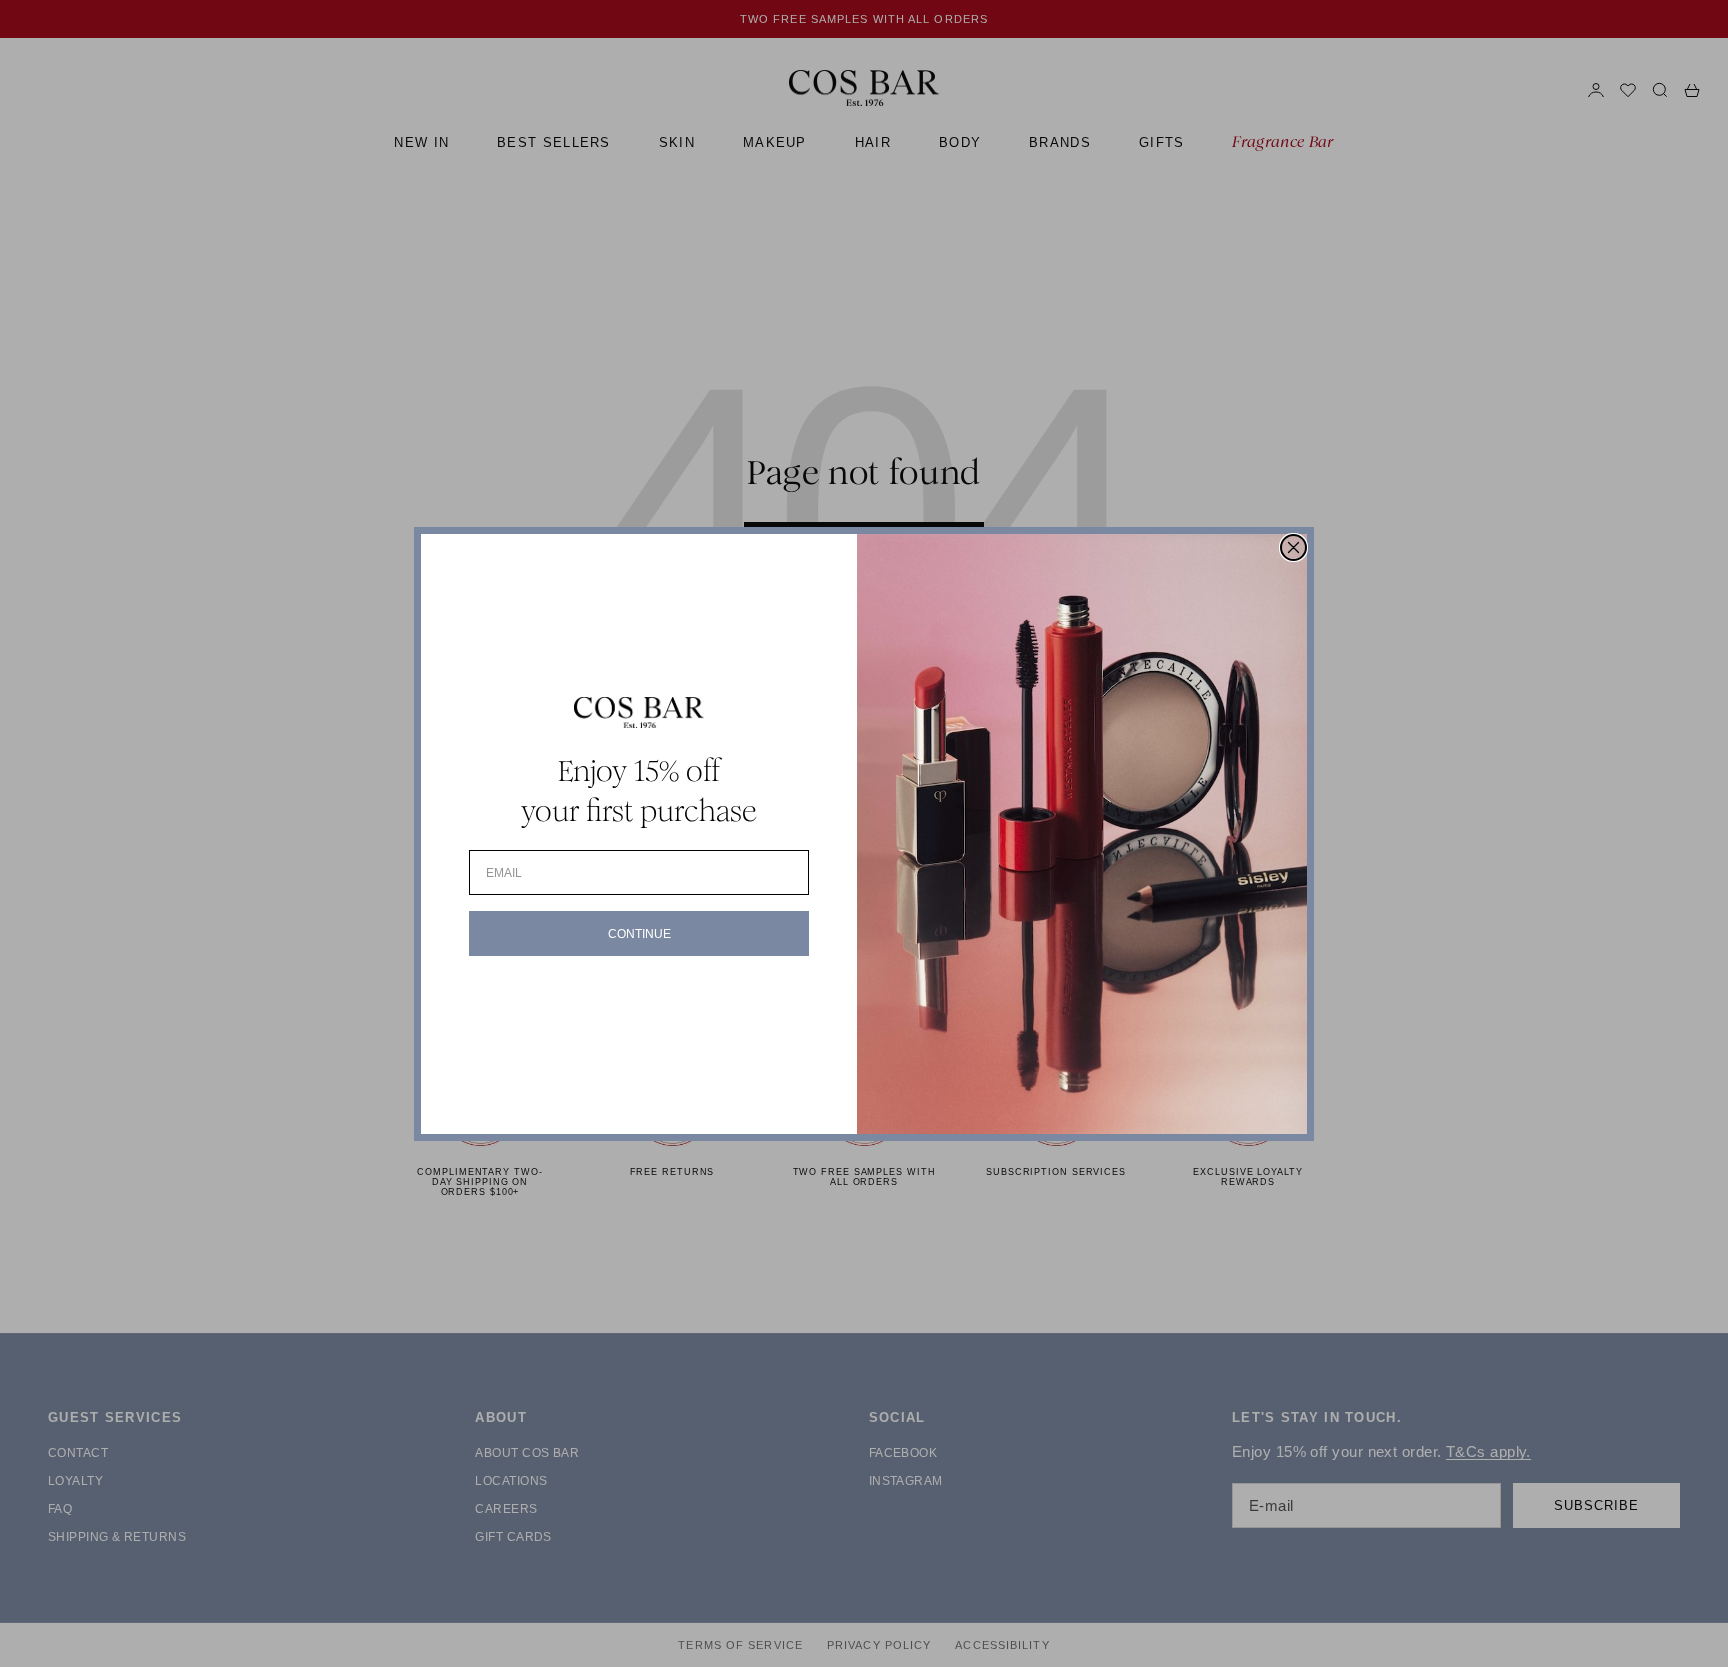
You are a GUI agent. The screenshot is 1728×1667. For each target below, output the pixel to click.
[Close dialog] (1293, 547)
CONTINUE (639, 934)
